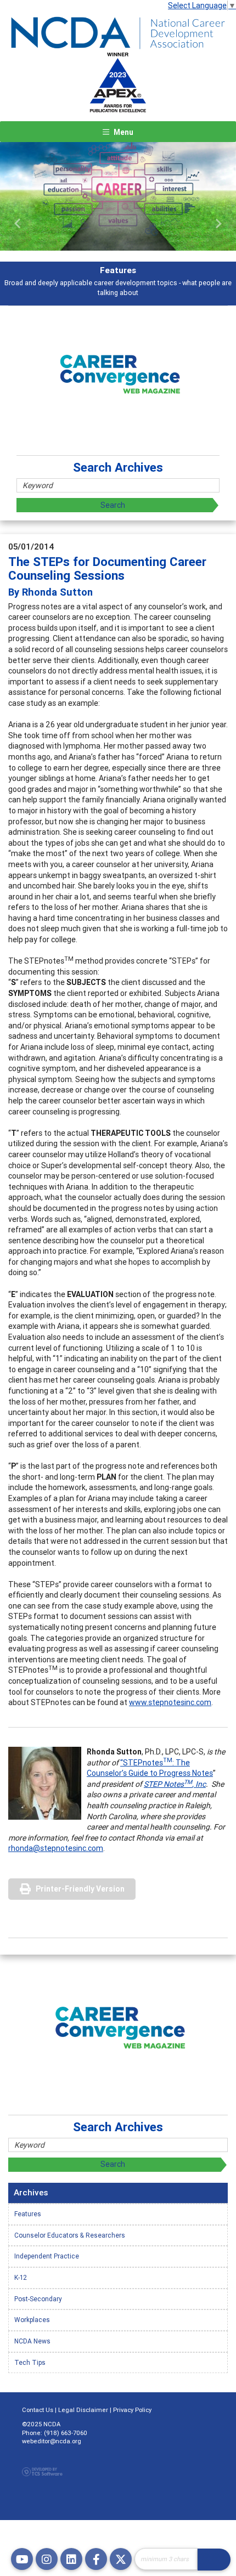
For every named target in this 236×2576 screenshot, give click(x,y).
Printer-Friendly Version (80, 1889)
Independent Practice (47, 2256)
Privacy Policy (132, 2410)
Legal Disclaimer (83, 2410)
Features (28, 2214)
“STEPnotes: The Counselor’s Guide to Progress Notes (150, 1768)
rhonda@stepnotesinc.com (56, 1848)
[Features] (118, 196)
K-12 (21, 2277)
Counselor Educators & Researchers (70, 2235)
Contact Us (38, 2410)
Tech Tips (30, 2362)
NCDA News (32, 2341)
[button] (18, 224)
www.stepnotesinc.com (170, 1702)
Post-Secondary (38, 2299)
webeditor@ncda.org (52, 2441)
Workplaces (32, 2320)
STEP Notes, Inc (175, 1784)
